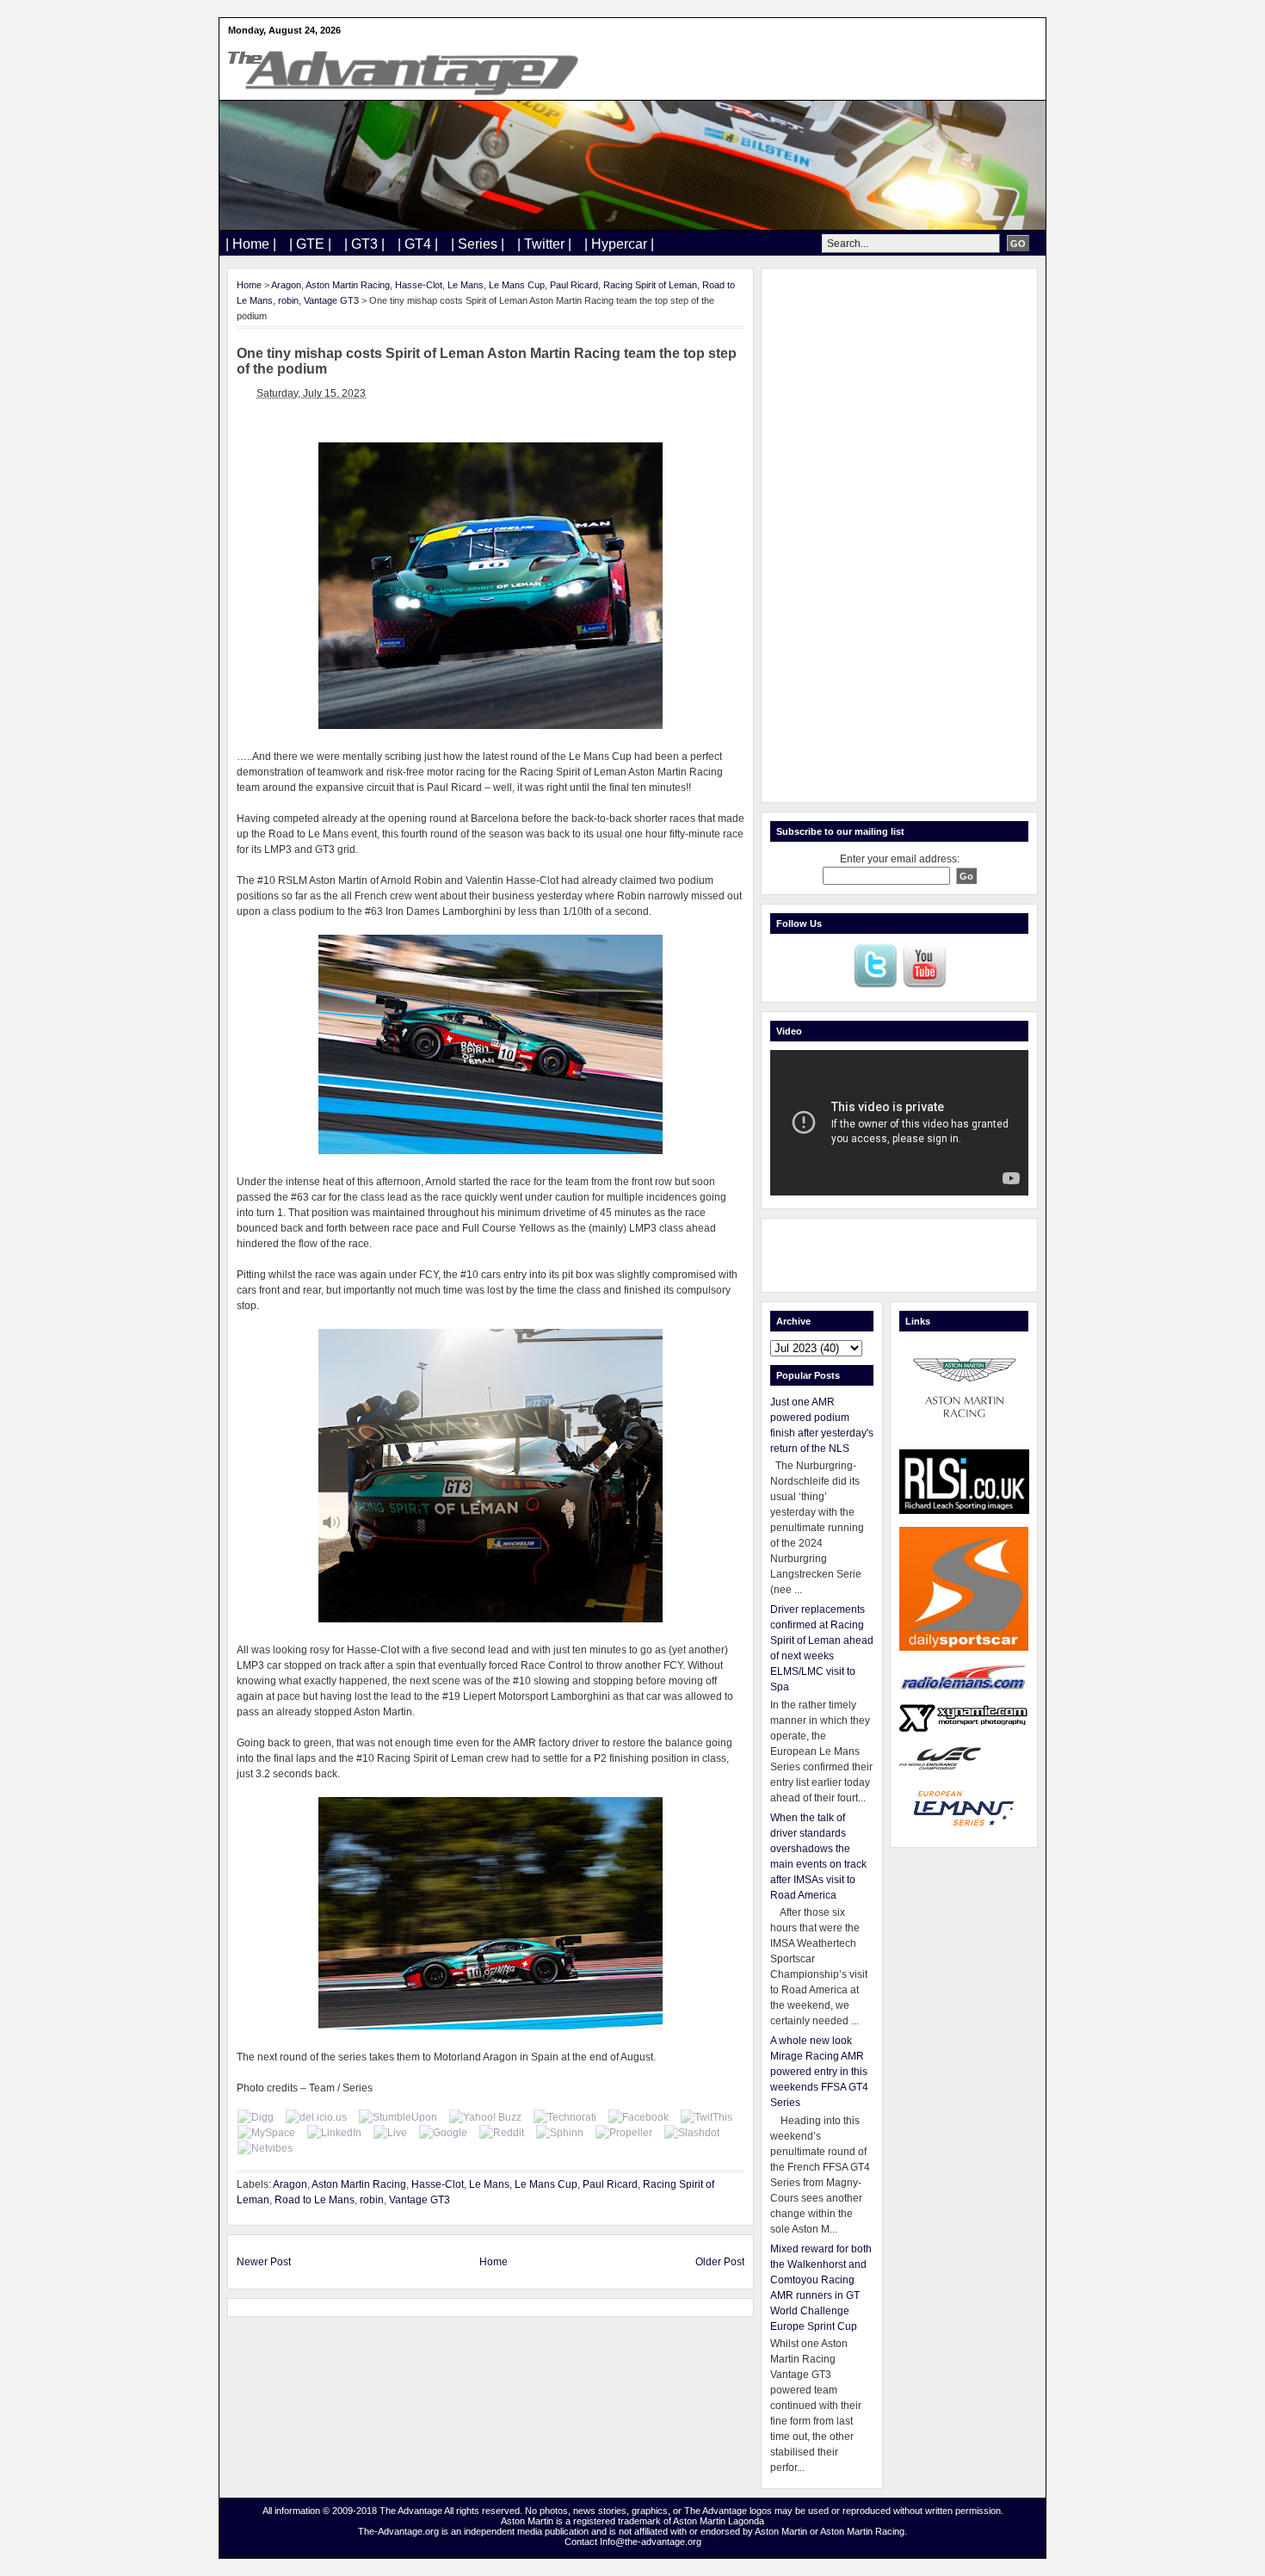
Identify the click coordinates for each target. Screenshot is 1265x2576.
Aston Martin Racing (348, 285)
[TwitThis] (707, 2117)
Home (249, 285)
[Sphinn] (560, 2133)
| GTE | (310, 244)
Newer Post (264, 2262)
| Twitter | (544, 244)
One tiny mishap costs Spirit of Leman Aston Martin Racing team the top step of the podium (487, 361)
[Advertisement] (899, 535)
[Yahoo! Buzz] (485, 2117)
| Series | (478, 244)
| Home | (251, 244)
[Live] (390, 2133)
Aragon (286, 285)
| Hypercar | (619, 244)
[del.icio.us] (316, 2117)
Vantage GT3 (331, 300)
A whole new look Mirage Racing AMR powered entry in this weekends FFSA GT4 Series (819, 2072)
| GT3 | (364, 244)
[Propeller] (624, 2133)
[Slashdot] (692, 2133)
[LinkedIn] (334, 2133)
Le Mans (466, 285)
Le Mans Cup (517, 285)
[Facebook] (639, 2117)
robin (288, 300)
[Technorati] (565, 2117)
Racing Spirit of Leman (650, 285)
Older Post (720, 2262)
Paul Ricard (574, 285)
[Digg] (256, 2117)
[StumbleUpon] (398, 2117)
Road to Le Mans (315, 2200)
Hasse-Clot (419, 285)
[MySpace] (266, 2133)
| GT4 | (418, 244)
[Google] (443, 2133)
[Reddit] (502, 2133)
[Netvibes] (265, 2148)
